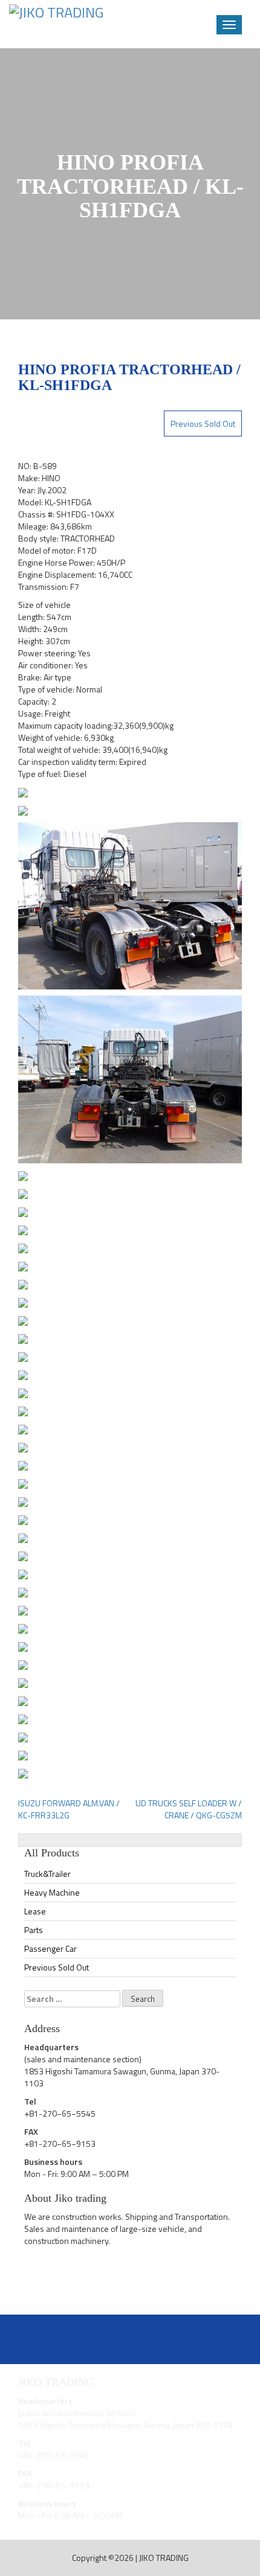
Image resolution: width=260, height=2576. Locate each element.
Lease (35, 1911)
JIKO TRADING (164, 2558)
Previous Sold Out (203, 423)
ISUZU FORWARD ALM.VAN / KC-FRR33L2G (69, 1809)
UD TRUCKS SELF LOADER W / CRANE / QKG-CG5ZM (189, 1809)
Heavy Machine (52, 1892)
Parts (34, 1930)
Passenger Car (50, 1948)
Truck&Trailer (47, 1874)
